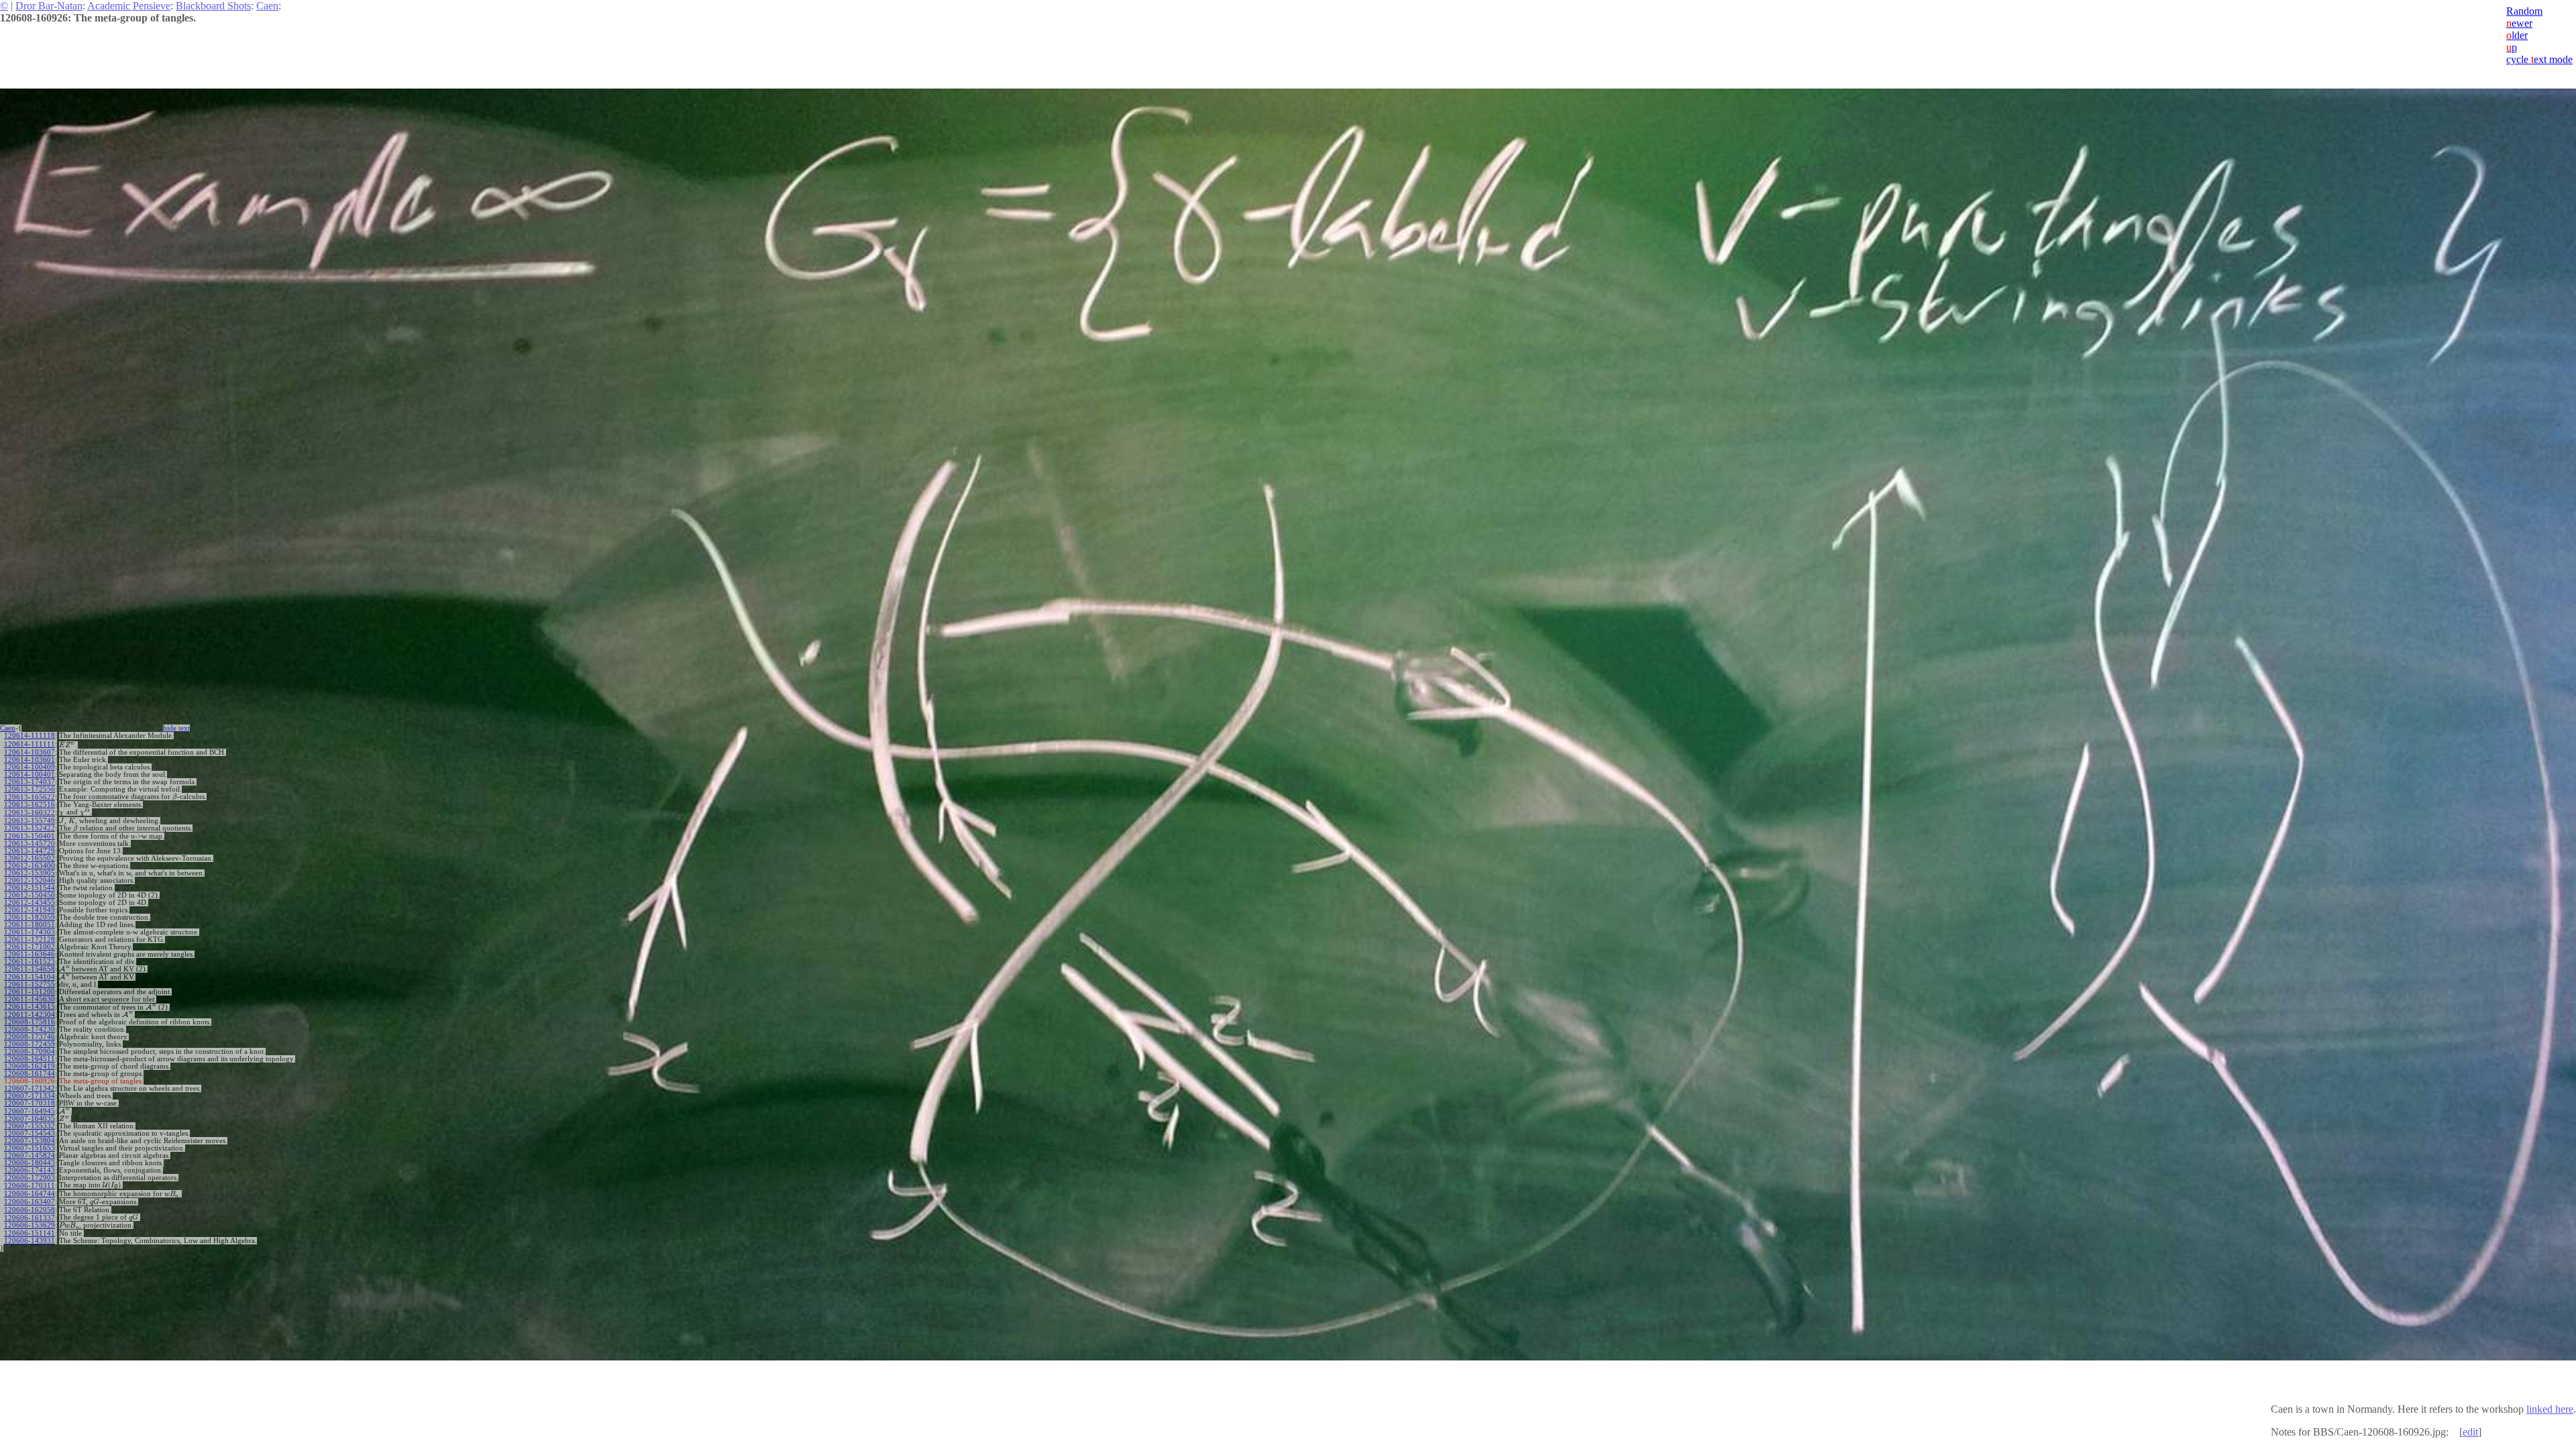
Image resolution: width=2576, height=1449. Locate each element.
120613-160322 (30, 813)
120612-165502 (30, 858)
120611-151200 (30, 992)
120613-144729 (30, 851)
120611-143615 (30, 1007)
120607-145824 (30, 1156)
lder (2517, 35)
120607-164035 (30, 1119)
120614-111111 (30, 744)
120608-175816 (30, 1022)
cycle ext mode (2539, 59)
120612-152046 (30, 880)
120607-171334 (30, 1096)
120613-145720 (30, 844)
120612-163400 (30, 866)
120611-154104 (30, 977)
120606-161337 (30, 1218)
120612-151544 (30, 888)
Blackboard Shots (213, 6)
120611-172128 (30, 940)
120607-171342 (30, 1088)
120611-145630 (30, 999)
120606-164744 (30, 1194)
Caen (267, 6)
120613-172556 (30, 789)
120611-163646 (30, 954)
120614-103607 (30, 752)
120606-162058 (30, 1210)
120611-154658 (30, 969)
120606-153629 (30, 1225)
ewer (2519, 23)
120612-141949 (30, 910)
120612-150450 (30, 895)
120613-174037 (30, 782)
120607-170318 (30, 1103)
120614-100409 (30, 767)
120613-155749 (30, 821)
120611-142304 (30, 1015)
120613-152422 (30, 828)
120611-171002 (30, 947)
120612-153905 (30, 873)
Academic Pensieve (129, 6)
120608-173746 (30, 1037)
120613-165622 (30, 797)
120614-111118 (30, 736)
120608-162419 (30, 1066)
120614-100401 (30, 774)
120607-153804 (30, 1141)
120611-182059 (30, 917)
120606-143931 (30, 1241)
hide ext (176, 728)
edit (2470, 1432)
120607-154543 (30, 1133)
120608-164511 (30, 1059)
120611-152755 (30, 984)
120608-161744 (30, 1074)
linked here (2550, 1409)
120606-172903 (30, 1178)
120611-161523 (30, 962)
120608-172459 (30, 1044)
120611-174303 (30, 932)
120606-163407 (30, 1202)
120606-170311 (30, 1186)
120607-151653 (30, 1148)
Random (2524, 11)
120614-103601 (30, 760)
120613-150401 (30, 836)
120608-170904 (30, 1052)
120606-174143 (30, 1170)
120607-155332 (30, 1126)
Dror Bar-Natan (49, 6)
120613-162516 (30, 805)
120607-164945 (30, 1111)
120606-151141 (30, 1233)
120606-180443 (30, 1163)
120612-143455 (30, 903)
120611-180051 (30, 925)
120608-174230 (30, 1029)
